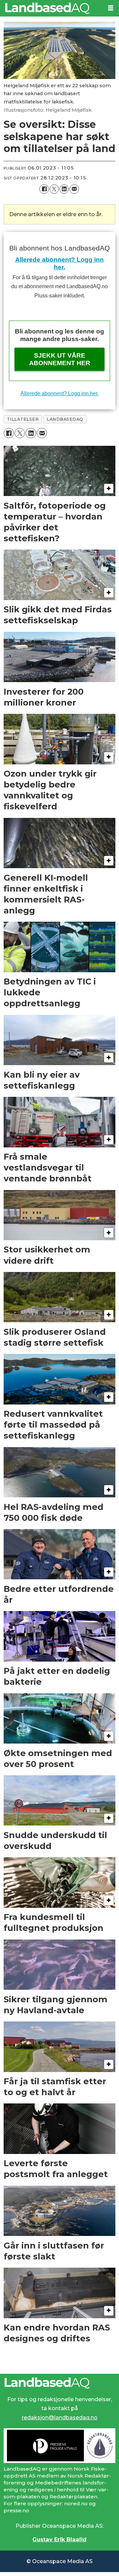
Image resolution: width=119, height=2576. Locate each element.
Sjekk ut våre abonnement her (60, 359)
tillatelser (23, 419)
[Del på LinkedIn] (64, 189)
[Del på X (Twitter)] (54, 189)
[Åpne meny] (111, 8)
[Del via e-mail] (74, 189)
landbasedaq (65, 419)
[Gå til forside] (51, 8)
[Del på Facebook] (44, 189)
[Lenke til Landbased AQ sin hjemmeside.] (60, 2383)
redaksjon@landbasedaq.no (60, 2417)
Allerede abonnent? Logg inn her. (59, 393)
